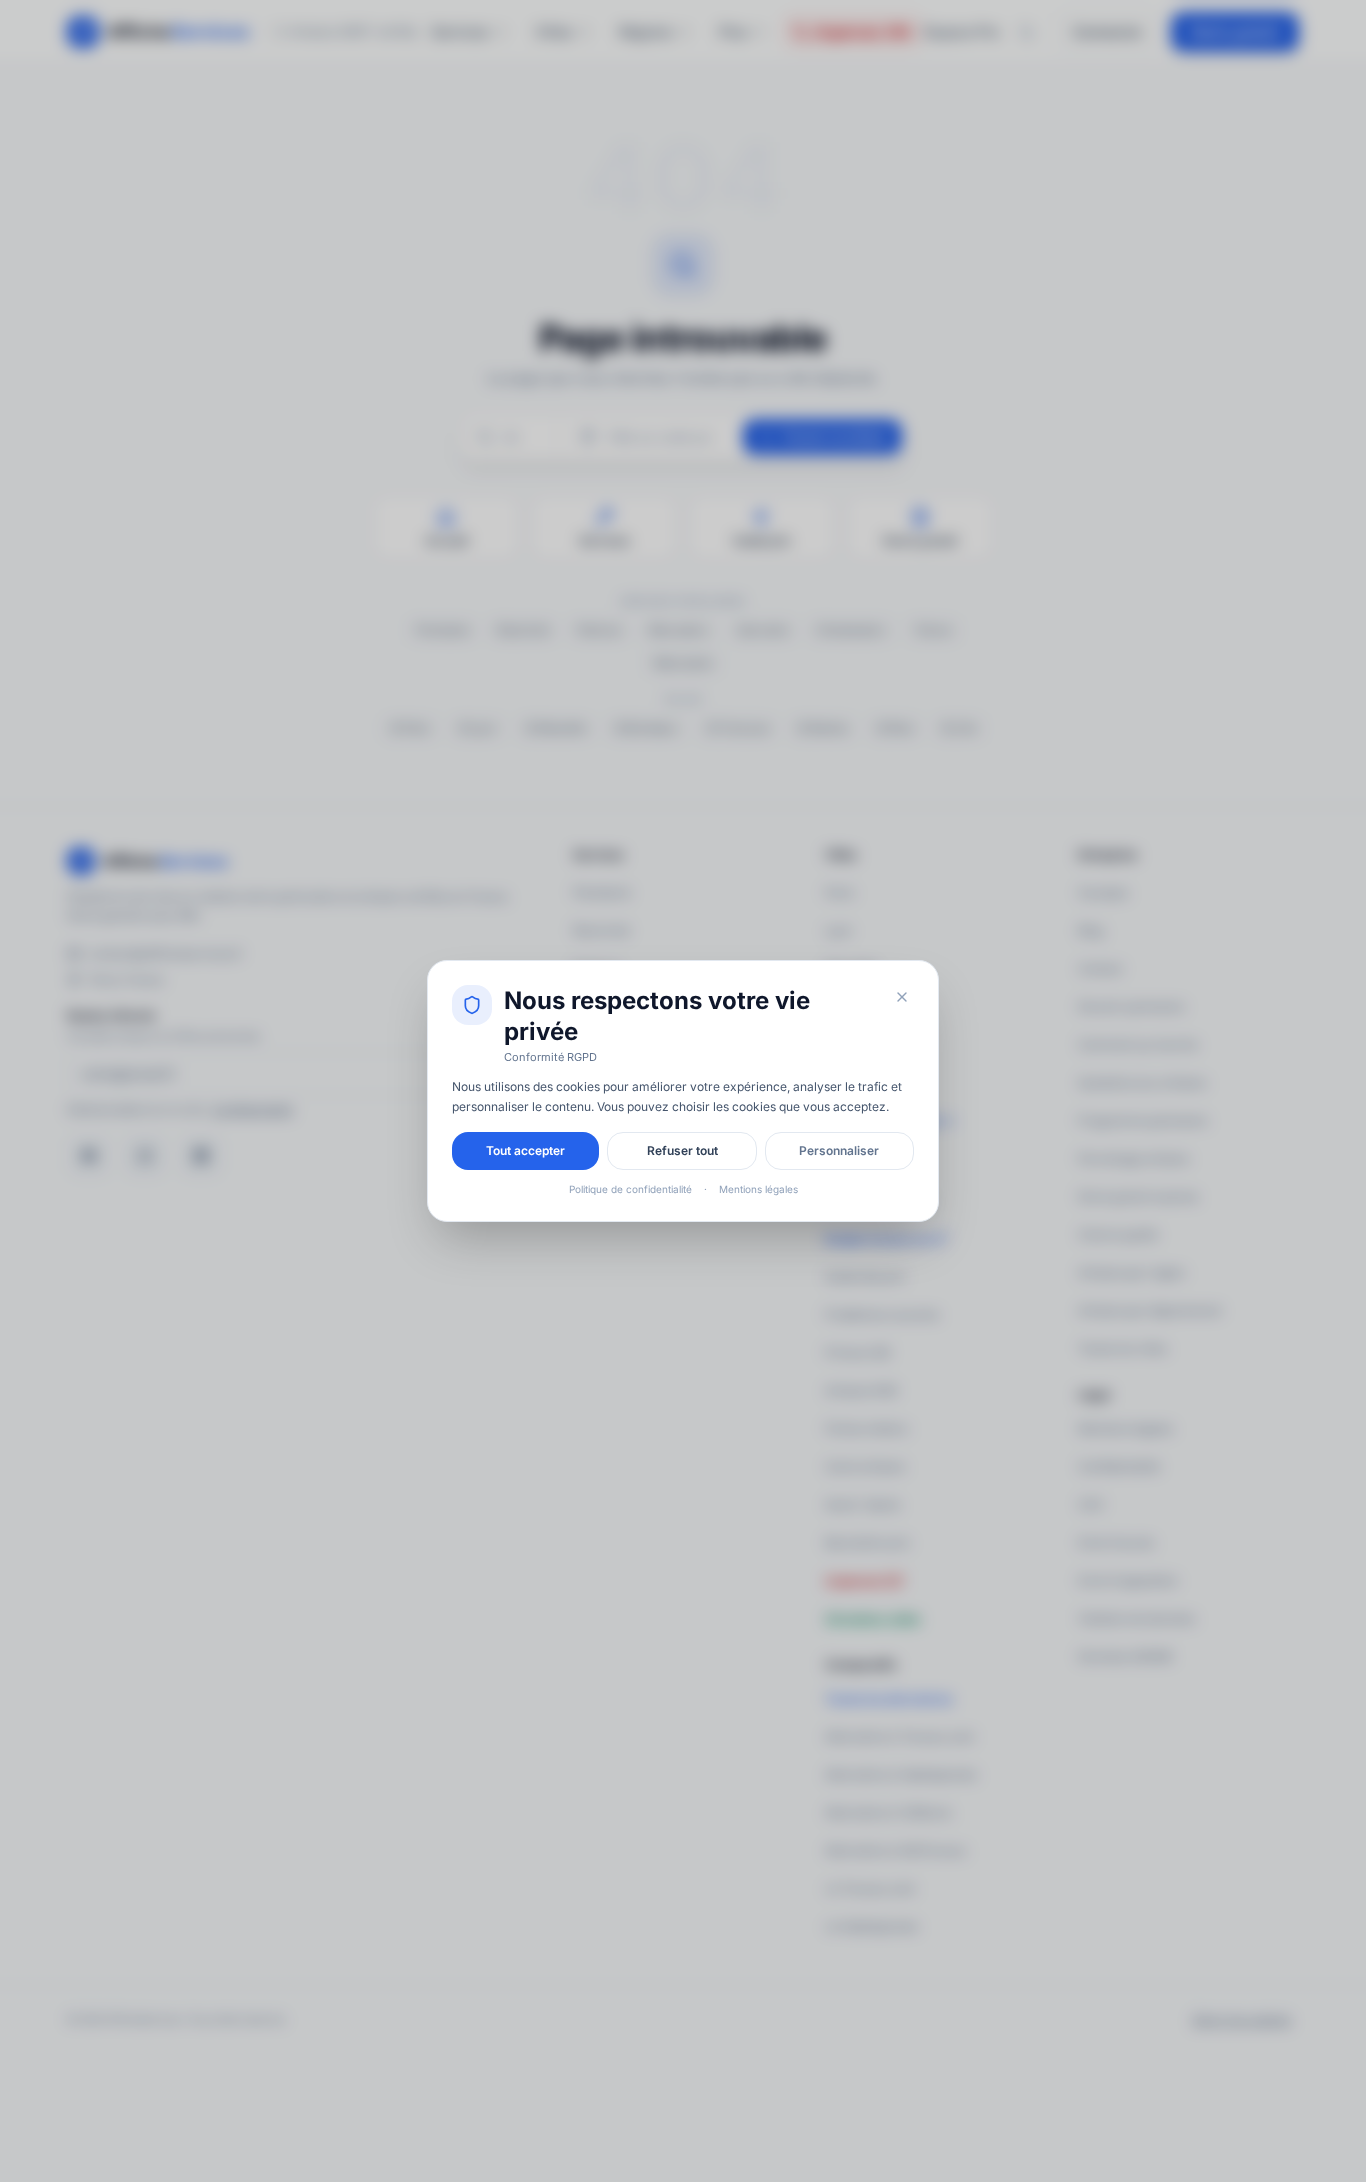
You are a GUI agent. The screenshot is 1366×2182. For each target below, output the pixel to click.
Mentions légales (758, 1189)
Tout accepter (525, 1150)
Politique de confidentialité (630, 1189)
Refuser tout (682, 1150)
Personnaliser (839, 1150)
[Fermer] (902, 997)
